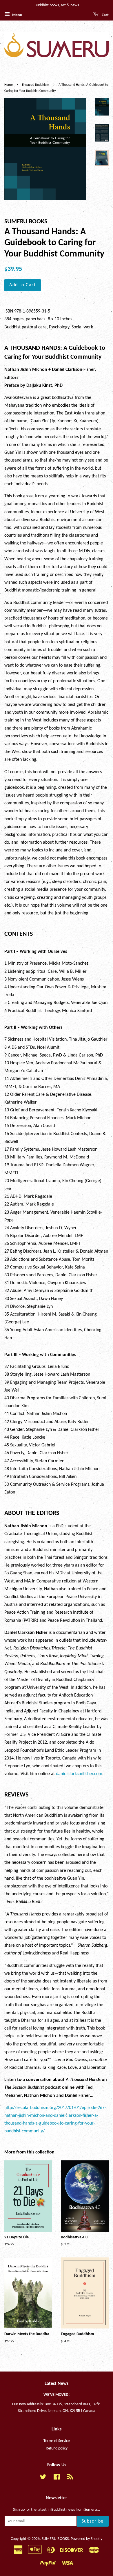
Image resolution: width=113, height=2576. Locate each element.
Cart (105, 15)
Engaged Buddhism (36, 85)
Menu (17, 15)
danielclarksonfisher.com (79, 1774)
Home (9, 85)
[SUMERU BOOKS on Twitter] (43, 2478)
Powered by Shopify (86, 2539)
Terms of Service (57, 2441)
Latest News (57, 2384)
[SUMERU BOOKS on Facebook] (57, 2478)
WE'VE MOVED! (57, 2395)
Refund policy (57, 2448)
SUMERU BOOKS (55, 2539)
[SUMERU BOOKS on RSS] (70, 2478)
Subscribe (93, 2521)
